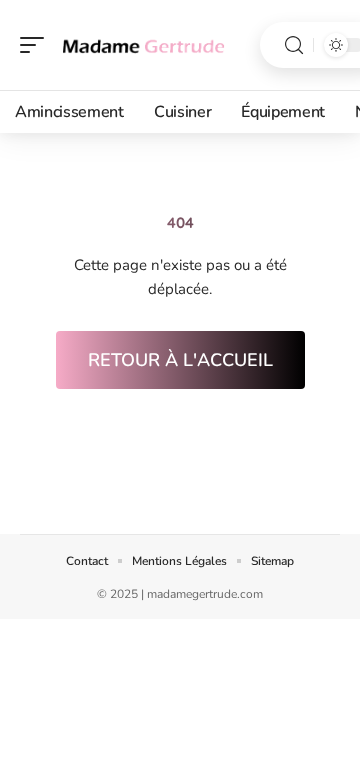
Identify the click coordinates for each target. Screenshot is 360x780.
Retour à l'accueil (180, 360)
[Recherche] (294, 45)
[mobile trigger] (37, 45)
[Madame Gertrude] (144, 45)
